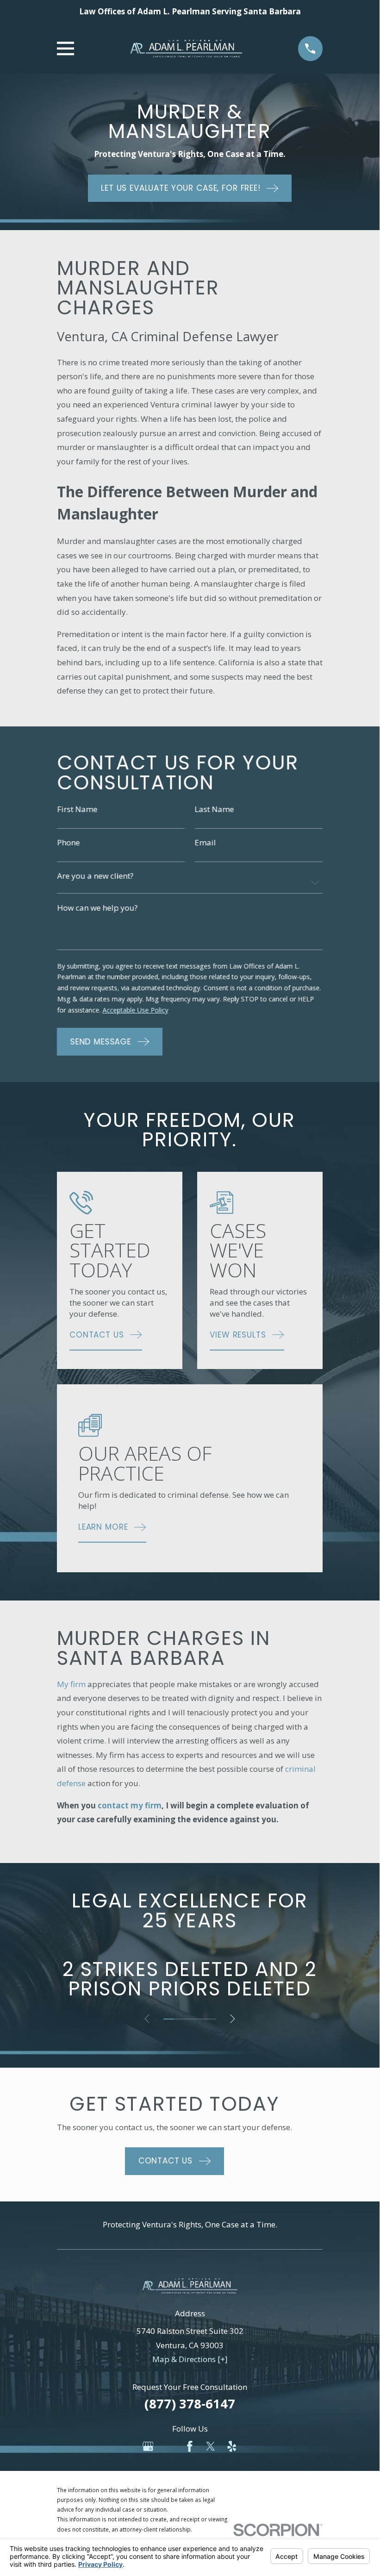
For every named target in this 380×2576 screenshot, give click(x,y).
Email (206, 842)
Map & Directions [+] (190, 2359)
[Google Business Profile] (148, 2446)
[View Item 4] (200, 2019)
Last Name (215, 809)
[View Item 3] (190, 2019)
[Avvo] (169, 2446)
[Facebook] (190, 2446)
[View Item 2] (179, 2019)
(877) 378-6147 (190, 2404)
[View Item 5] (211, 2019)
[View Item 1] (169, 2019)
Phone (68, 842)
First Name (77, 809)
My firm (71, 1684)
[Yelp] (232, 2446)
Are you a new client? (95, 876)
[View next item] (233, 2019)
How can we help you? (97, 907)
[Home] (186, 49)
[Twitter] (211, 2446)
